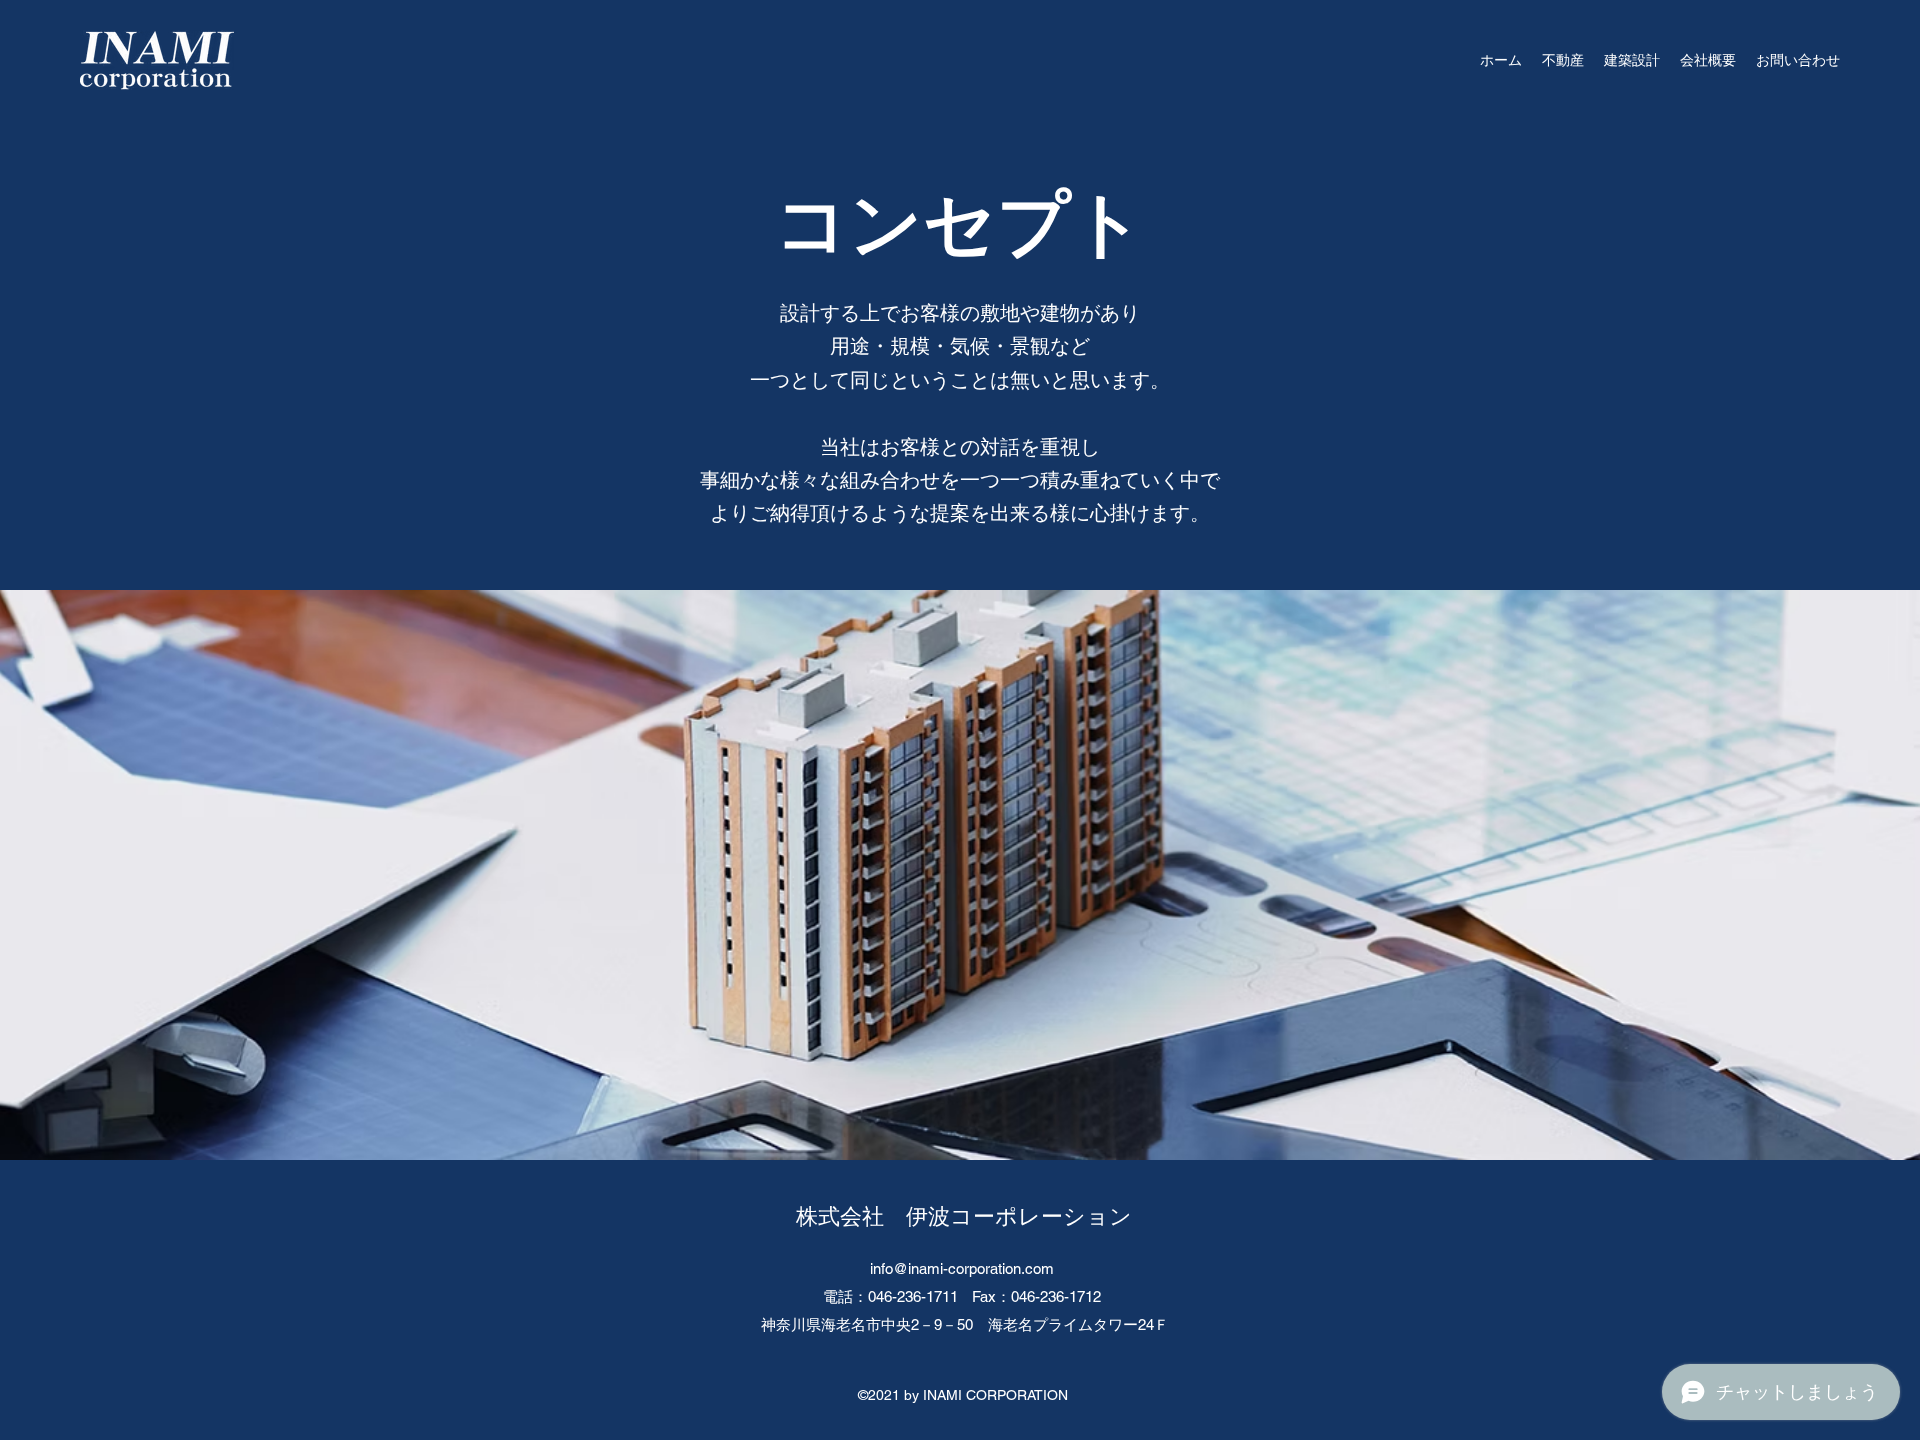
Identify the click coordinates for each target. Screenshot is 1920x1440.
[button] (1563, 60)
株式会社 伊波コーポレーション (964, 1216)
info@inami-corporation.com (962, 1268)
